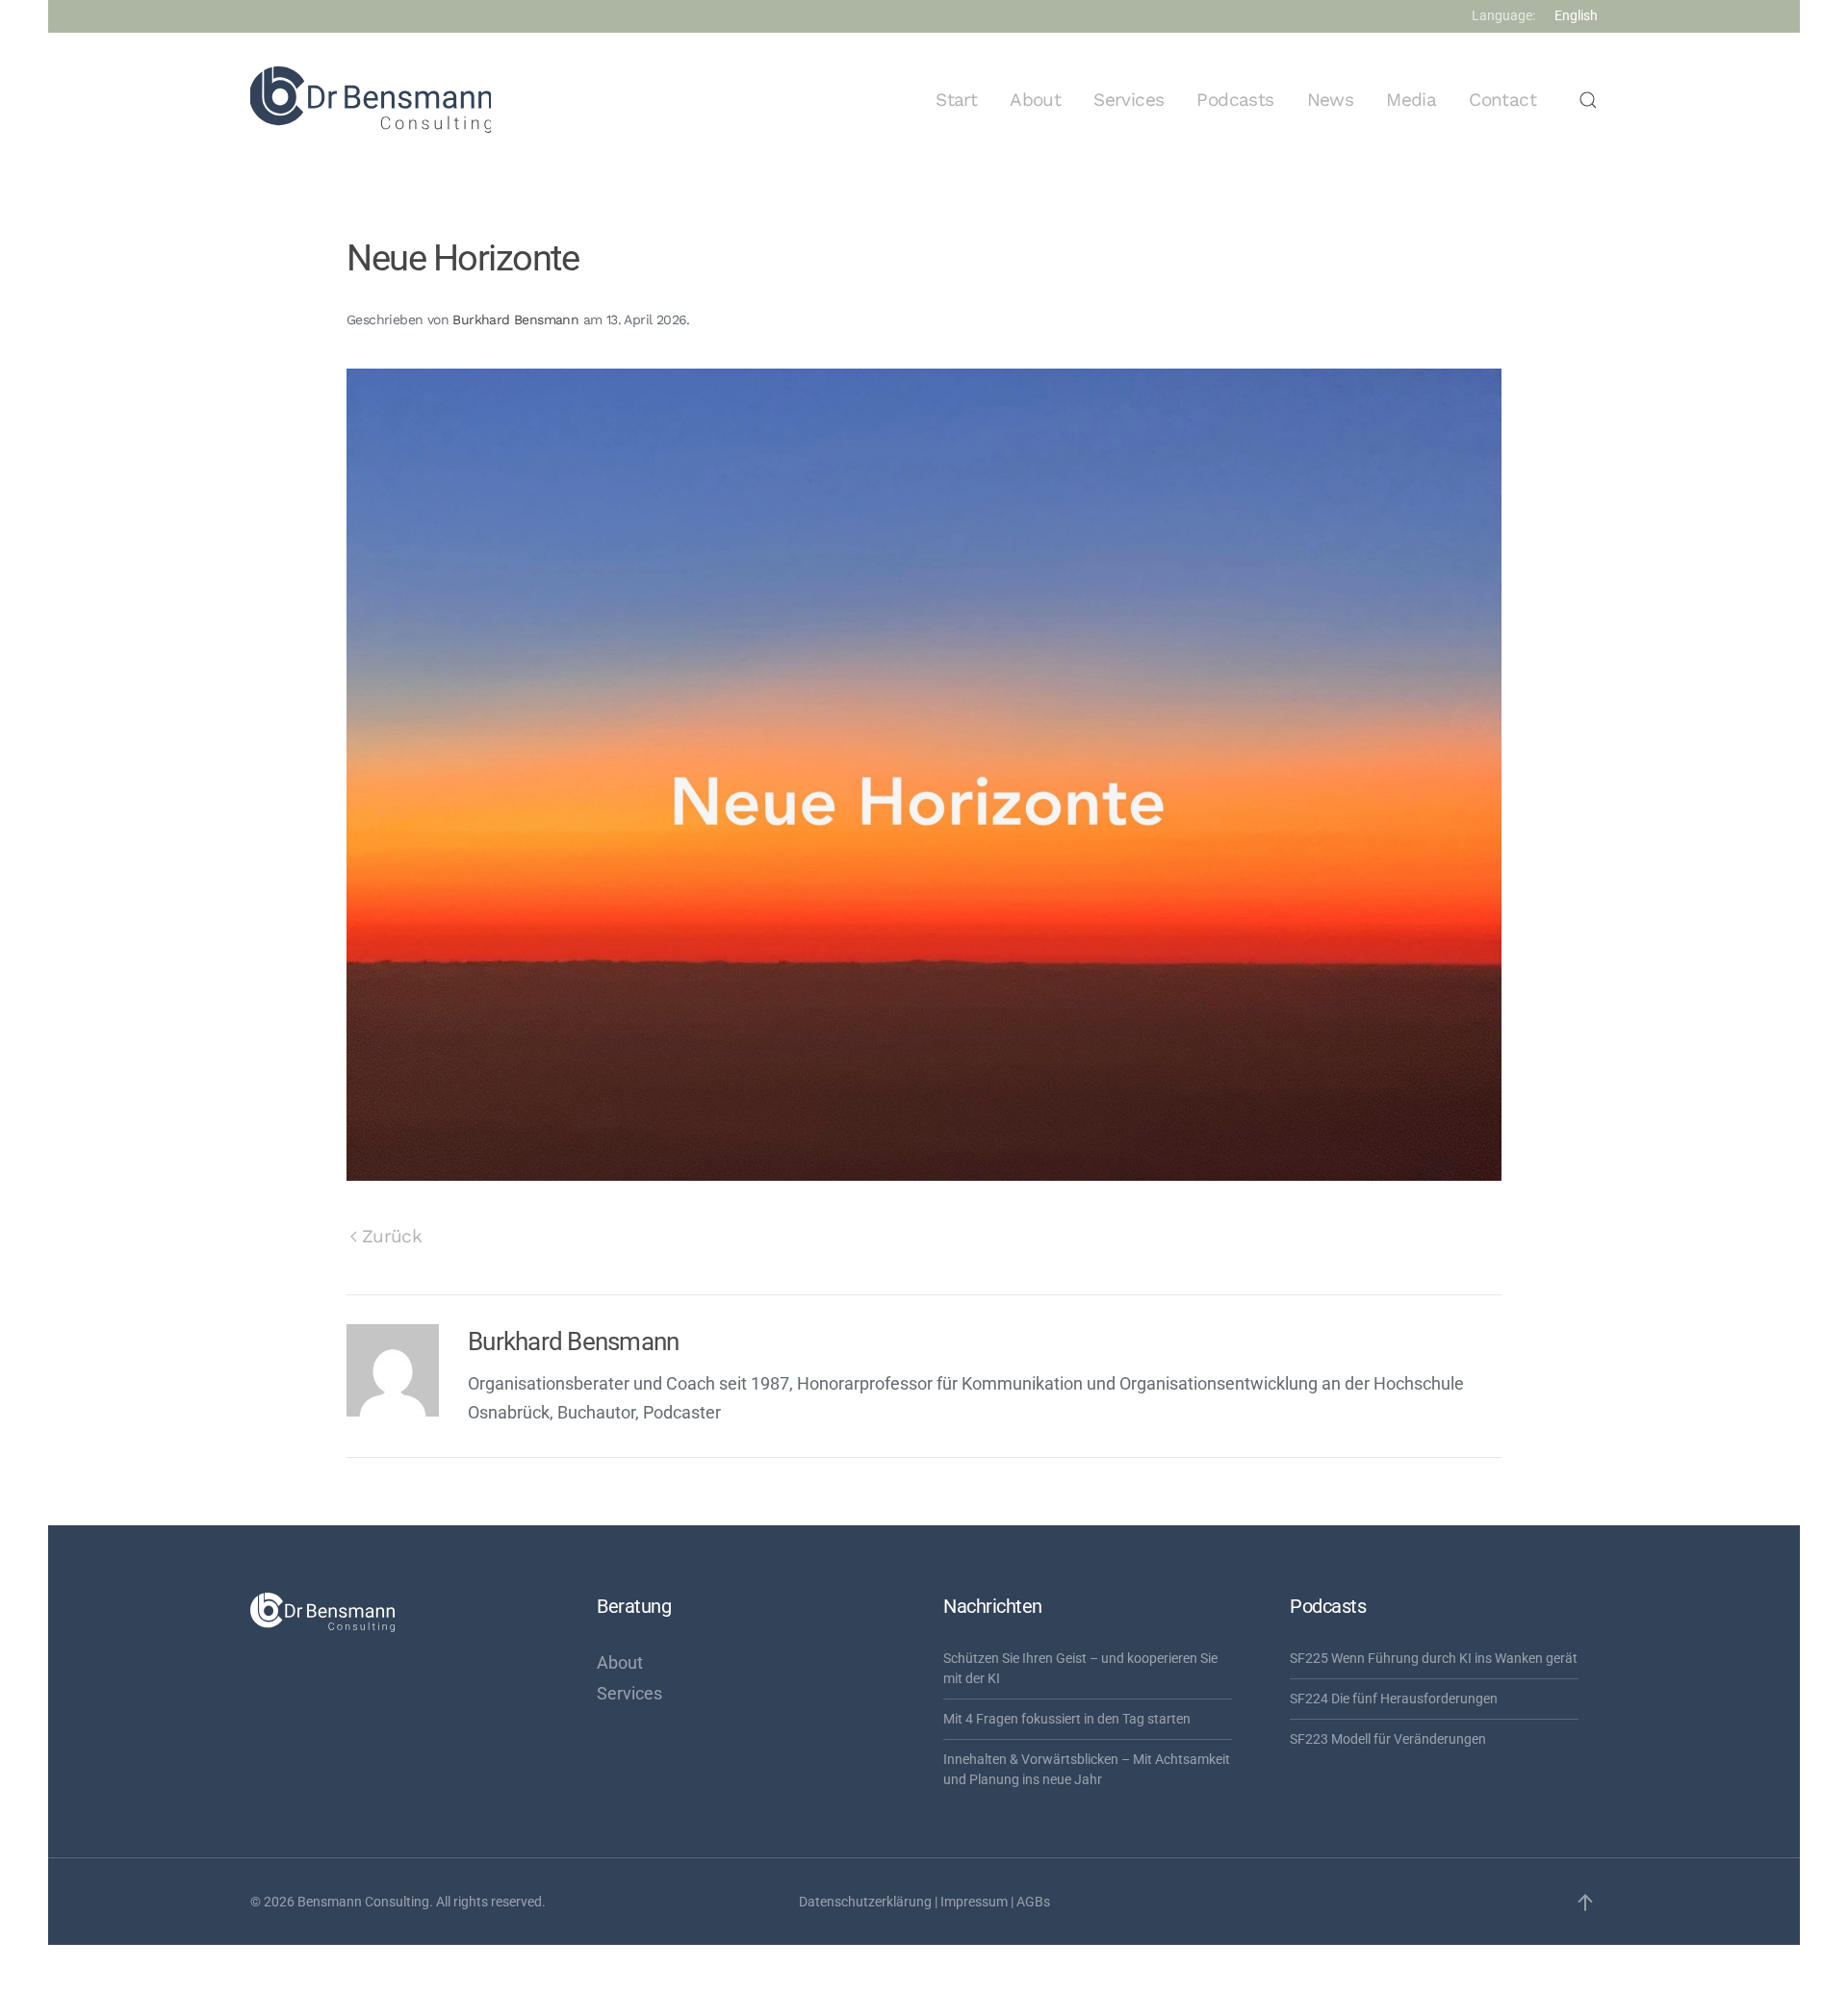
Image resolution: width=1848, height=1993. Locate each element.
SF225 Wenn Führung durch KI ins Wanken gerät (1434, 1658)
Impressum (974, 1902)
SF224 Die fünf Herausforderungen (1394, 1699)
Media (1411, 100)
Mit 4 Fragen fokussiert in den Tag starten (1067, 1719)
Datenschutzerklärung (865, 1902)
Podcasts (1235, 100)
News (1331, 100)
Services (1129, 100)
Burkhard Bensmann (515, 319)
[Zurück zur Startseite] (371, 100)
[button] (1588, 100)
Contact (1502, 100)
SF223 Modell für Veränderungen (1388, 1739)
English (1576, 15)
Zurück (392, 1236)
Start (956, 100)
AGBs (1033, 1902)
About (1035, 100)
